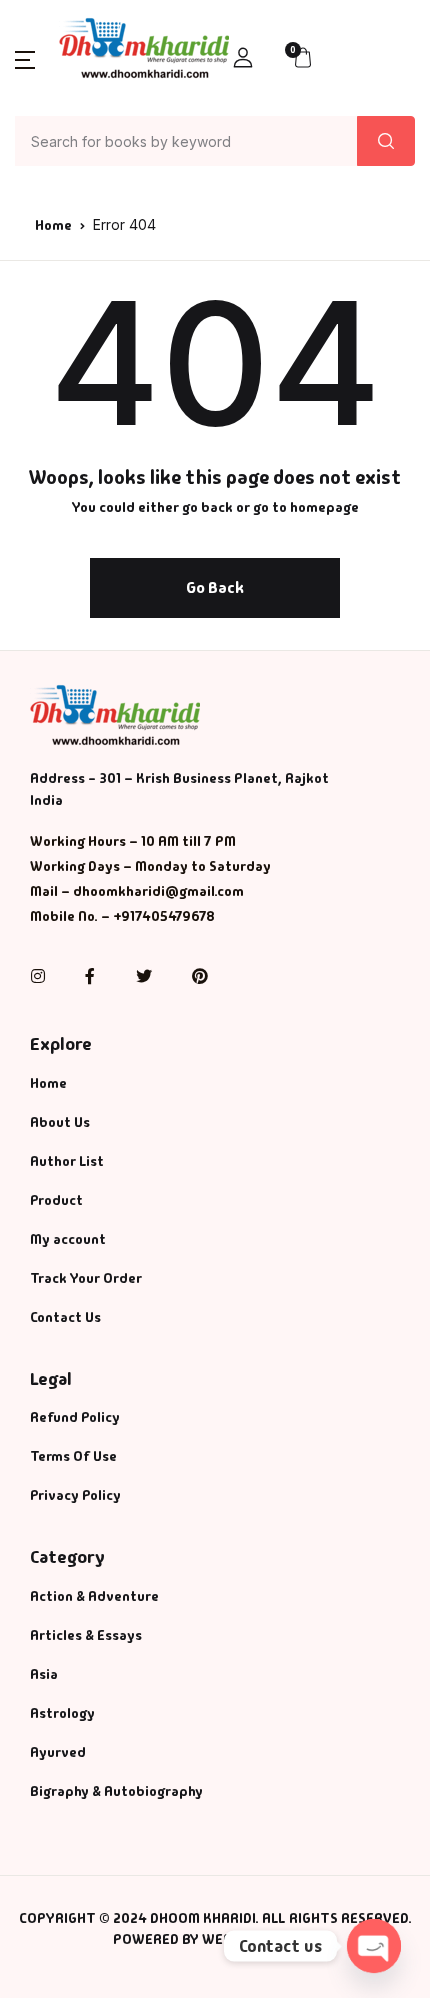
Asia (44, 1674)
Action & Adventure (94, 1596)
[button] (25, 58)
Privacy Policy (75, 1495)
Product (56, 1200)
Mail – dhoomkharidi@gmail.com (137, 891)
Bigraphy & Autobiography (116, 1791)
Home (53, 225)
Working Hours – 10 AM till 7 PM (133, 841)
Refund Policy (75, 1417)
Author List (67, 1161)
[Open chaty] (374, 1946)
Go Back (215, 587)
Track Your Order (86, 1278)
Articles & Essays (86, 1635)
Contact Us (65, 1317)
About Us (60, 1122)
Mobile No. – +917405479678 (122, 916)
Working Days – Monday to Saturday (150, 866)
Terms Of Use (73, 1456)
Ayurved (58, 1752)
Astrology (62, 1713)
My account (68, 1239)
